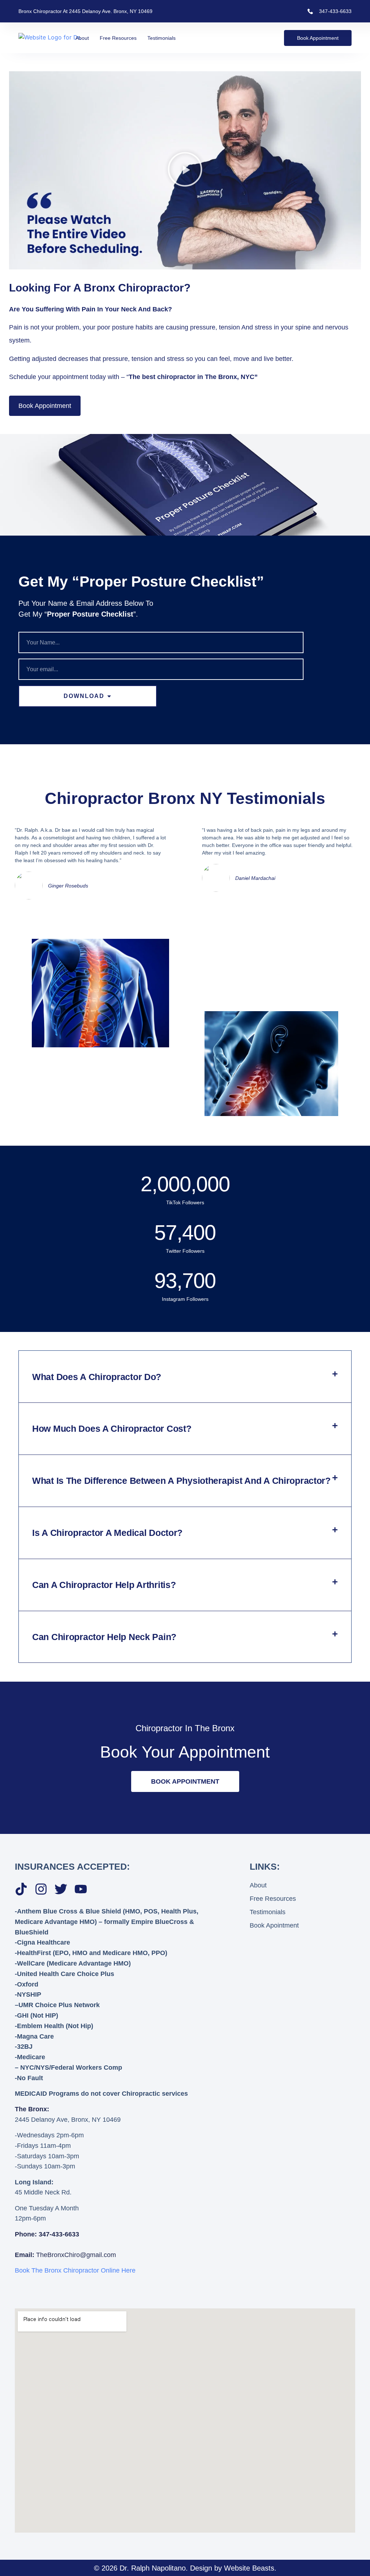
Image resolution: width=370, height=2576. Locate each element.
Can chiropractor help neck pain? (104, 1637)
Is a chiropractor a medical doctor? (107, 1533)
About (82, 38)
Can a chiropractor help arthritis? (104, 1585)
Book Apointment (274, 1925)
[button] (185, 170)
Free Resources (118, 38)
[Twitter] (61, 1889)
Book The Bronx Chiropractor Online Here (75, 2270)
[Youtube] (81, 1889)
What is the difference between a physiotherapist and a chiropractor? (181, 1481)
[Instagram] (41, 1889)
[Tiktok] (21, 1889)
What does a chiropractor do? (97, 1377)
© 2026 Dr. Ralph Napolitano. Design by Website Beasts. (185, 2568)
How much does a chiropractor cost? (112, 1428)
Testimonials (162, 38)
